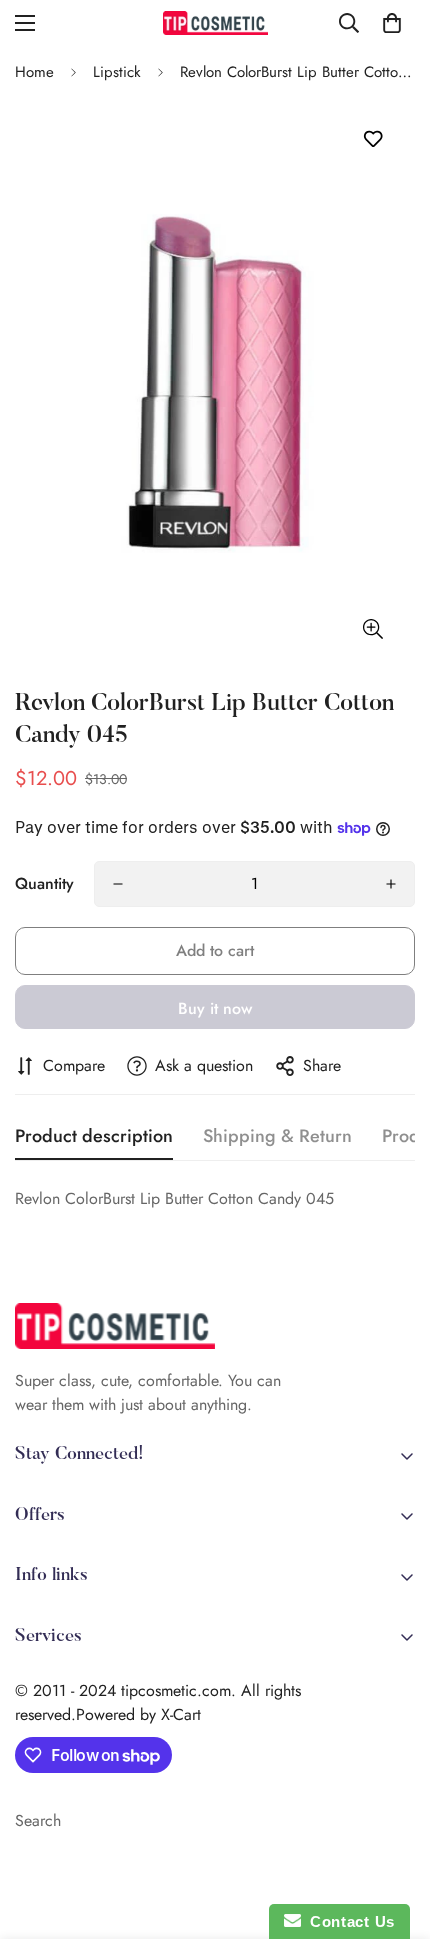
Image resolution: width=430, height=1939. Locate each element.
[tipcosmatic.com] (215, 23)
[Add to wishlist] (372, 139)
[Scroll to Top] (394, 1833)
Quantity (44, 883)
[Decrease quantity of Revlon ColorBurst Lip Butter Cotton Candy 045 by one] (118, 884)
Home (34, 72)
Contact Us (348, 1921)
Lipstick (117, 72)
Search (38, 1820)
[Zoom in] (372, 628)
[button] (392, 23)
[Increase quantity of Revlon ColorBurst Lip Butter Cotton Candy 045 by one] (391, 884)
